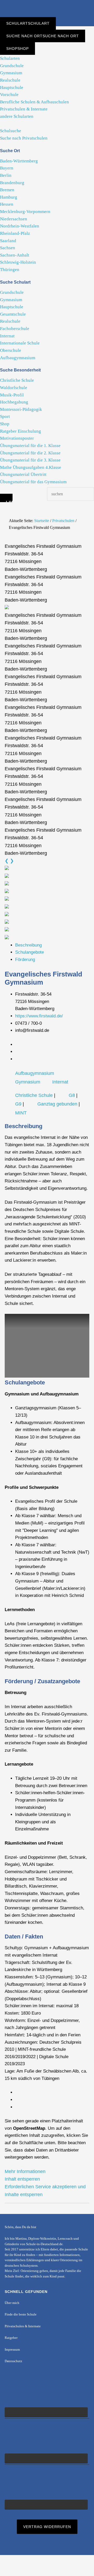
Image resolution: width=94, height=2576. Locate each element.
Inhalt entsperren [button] (22, 2179)
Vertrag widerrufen (47, 2527)
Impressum (12, 2350)
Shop (5, 424)
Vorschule (9, 95)
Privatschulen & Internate (24, 109)
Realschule (10, 80)
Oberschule (11, 350)
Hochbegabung (14, 402)
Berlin (6, 175)
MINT (21, 1113)
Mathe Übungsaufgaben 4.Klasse (31, 467)
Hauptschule (12, 87)
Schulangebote (30, 952)
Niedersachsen (14, 219)
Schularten (10, 58)
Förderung (25, 960)
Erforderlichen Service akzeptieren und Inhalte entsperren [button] (45, 2190)
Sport (5, 416)
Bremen (7, 190)
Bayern (7, 168)
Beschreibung (28, 945)
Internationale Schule (20, 343)
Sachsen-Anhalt (15, 255)
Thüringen (10, 270)
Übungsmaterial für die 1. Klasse (30, 446)
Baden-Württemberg (19, 161)
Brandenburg (12, 183)
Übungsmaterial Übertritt (23, 474)
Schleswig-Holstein (18, 262)
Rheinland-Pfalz (15, 233)
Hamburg (9, 197)
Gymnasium (11, 73)
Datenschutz (13, 2361)
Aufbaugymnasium (18, 358)
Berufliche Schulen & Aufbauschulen (34, 102)
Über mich (12, 2303)
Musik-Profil (12, 395)
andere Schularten (17, 116)
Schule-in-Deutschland (47, 9)
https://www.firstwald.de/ (39, 1016)
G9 (18, 1104)
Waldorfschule (14, 388)
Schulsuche (11, 131)
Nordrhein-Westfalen (20, 226)
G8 (72, 1095)
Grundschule (12, 66)
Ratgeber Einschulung (20, 431)
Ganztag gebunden (57, 1104)
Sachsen (8, 248)
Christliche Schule (17, 380)
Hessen (7, 204)
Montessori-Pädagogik (21, 409)
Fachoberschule (15, 329)
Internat (7, 336)
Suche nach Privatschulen (24, 138)
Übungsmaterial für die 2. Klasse (30, 453)
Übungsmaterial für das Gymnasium (33, 482)
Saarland (8, 241)
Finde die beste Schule (21, 2314)
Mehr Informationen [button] (25, 2171)
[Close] (6, 498)
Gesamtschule (13, 314)
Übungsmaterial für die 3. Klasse (30, 460)
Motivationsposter (17, 438)
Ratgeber (11, 2338)
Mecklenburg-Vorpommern (25, 212)
